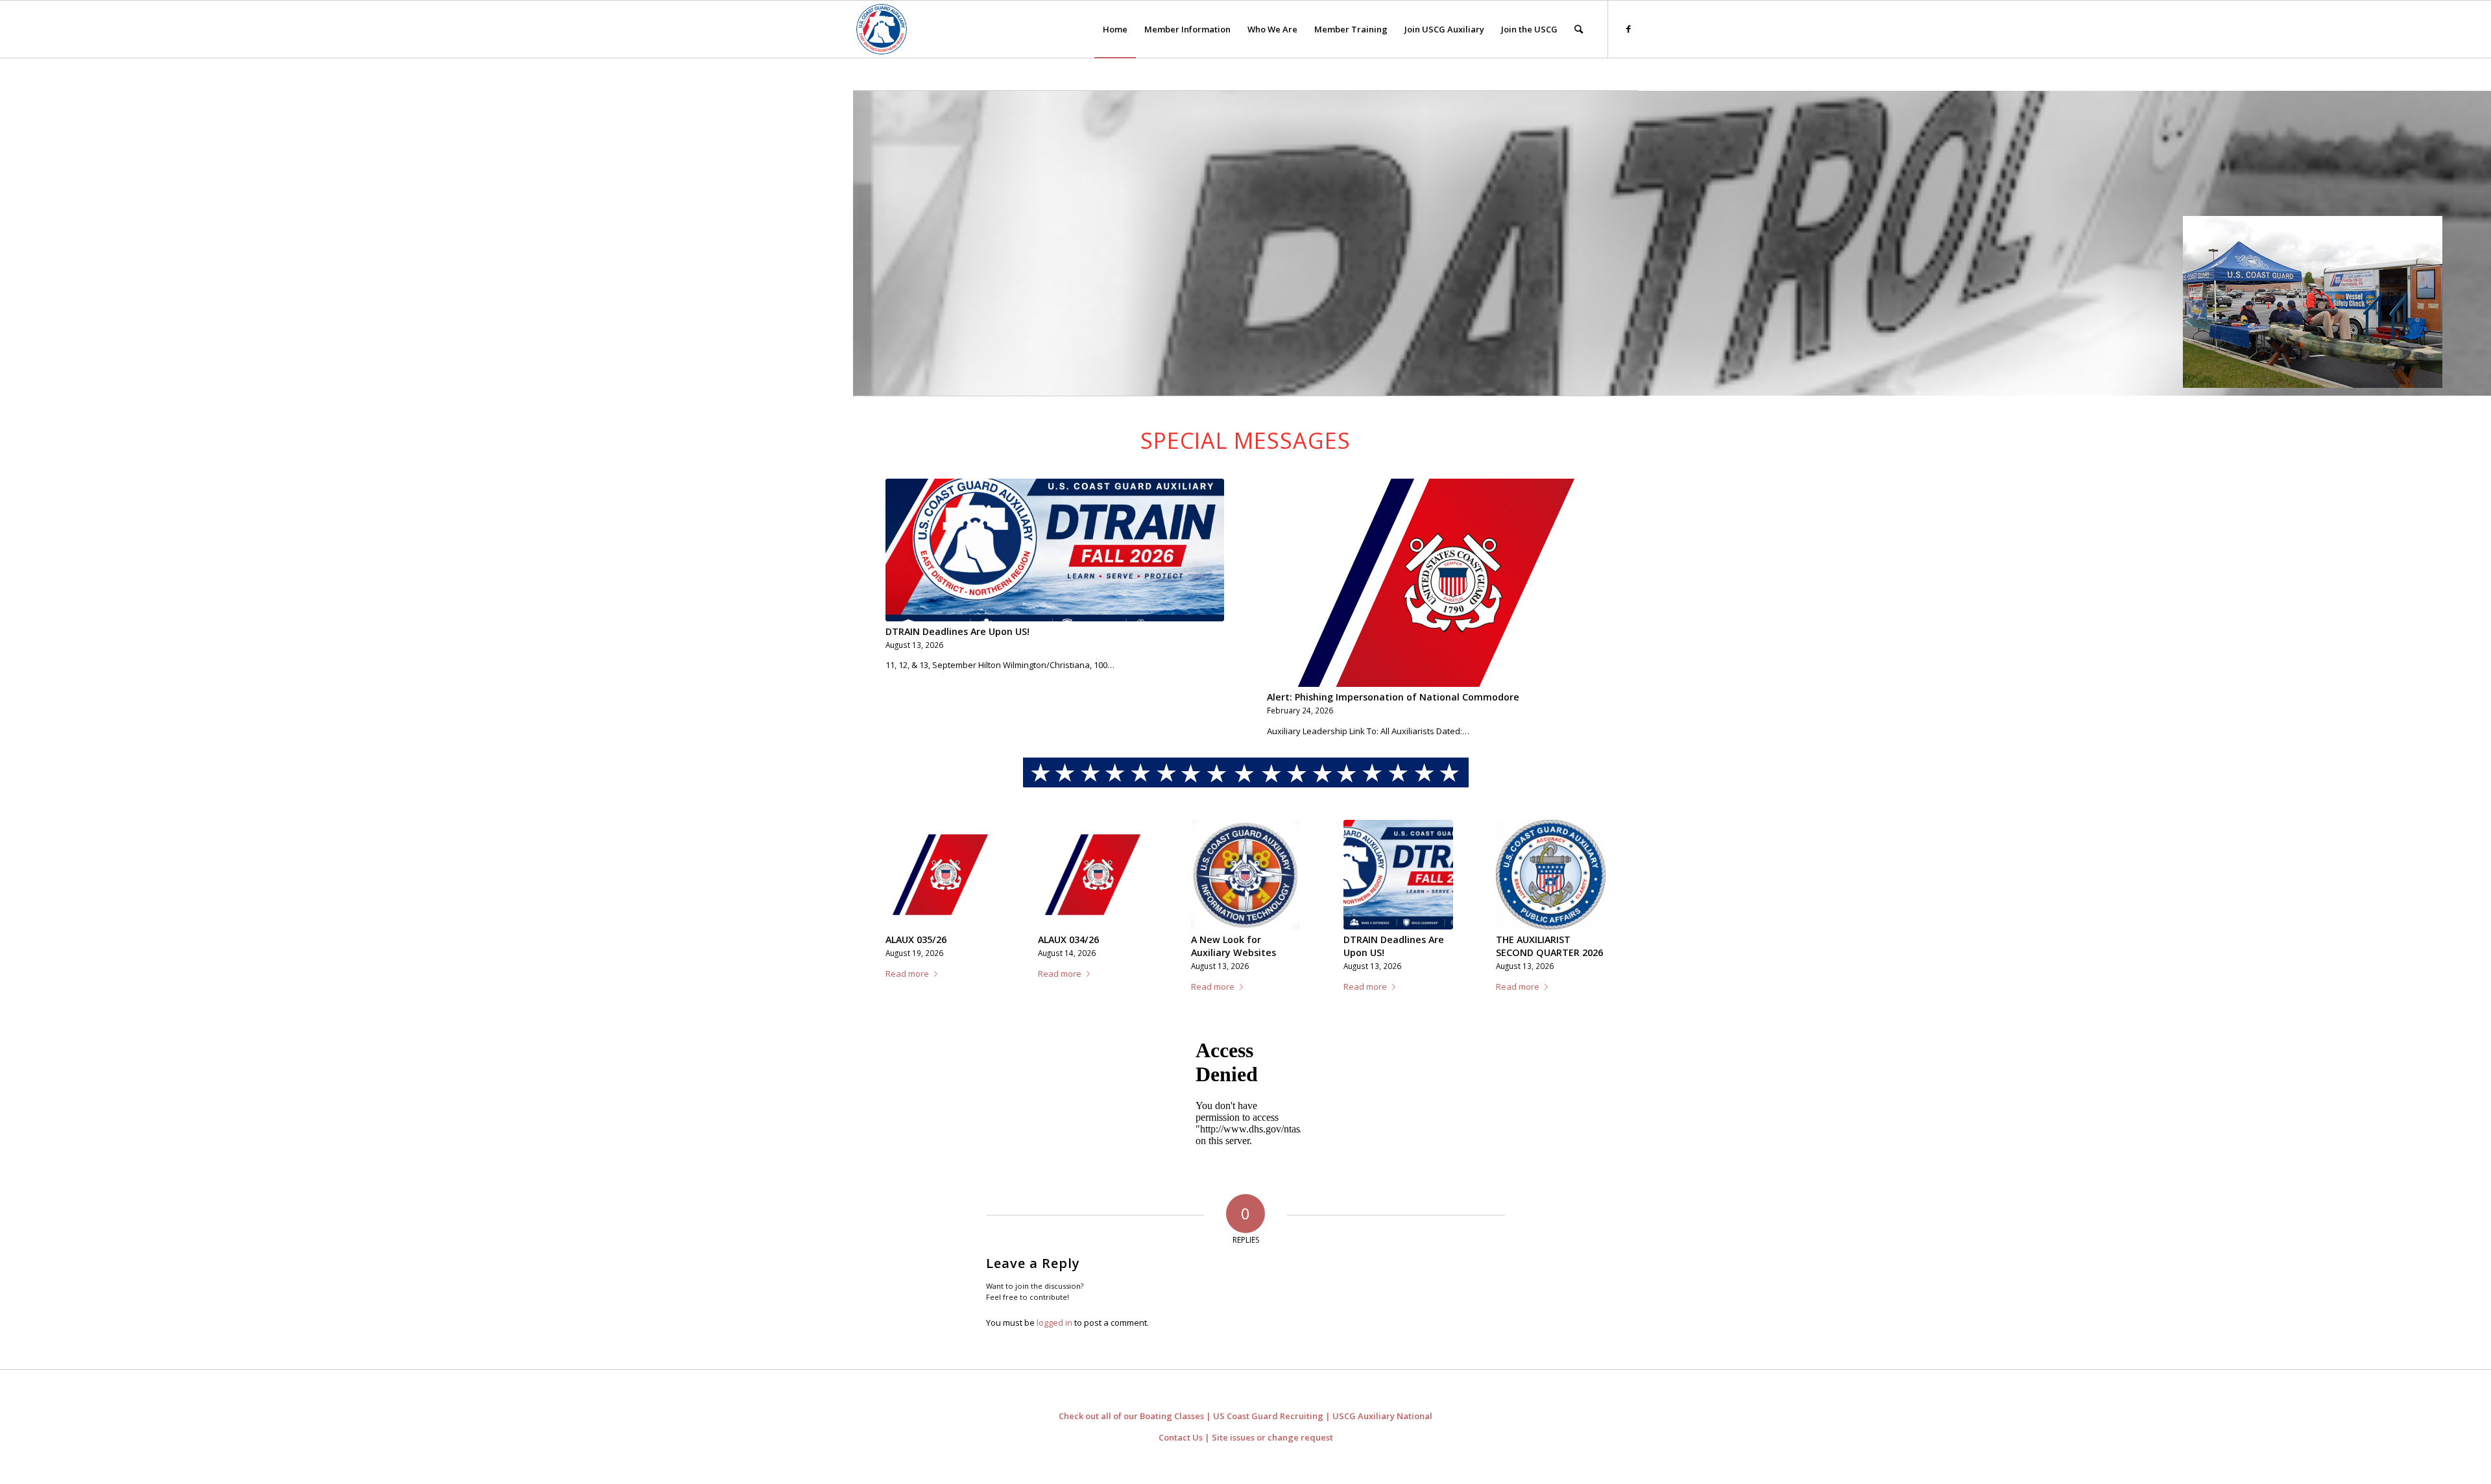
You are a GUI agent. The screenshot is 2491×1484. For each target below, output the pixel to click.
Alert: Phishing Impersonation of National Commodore (1393, 697)
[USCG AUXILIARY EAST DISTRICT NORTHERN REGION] (882, 29)
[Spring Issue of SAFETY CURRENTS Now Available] (940, 875)
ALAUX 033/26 (1221, 939)
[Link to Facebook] (1628, 29)
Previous (905, 891)
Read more (907, 999)
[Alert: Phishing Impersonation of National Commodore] (1436, 583)
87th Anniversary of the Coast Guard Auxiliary (1541, 952)
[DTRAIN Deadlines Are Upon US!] (1055, 550)
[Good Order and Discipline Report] (1093, 875)
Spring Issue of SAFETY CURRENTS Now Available (937, 952)
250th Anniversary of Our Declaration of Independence (1391, 952)
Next (1586, 891)
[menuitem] (1115, 29)
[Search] (1579, 29)
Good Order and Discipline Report (1077, 947)
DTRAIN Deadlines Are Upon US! (957, 631)
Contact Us (1181, 1450)
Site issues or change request (1272, 1450)
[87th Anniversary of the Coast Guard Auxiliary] (1551, 875)
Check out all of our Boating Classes (1131, 1429)
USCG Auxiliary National (1382, 1429)
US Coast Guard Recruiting (1268, 1429)
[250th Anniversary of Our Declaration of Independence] (1398, 875)
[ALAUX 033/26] (1246, 875)
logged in (1054, 1335)
